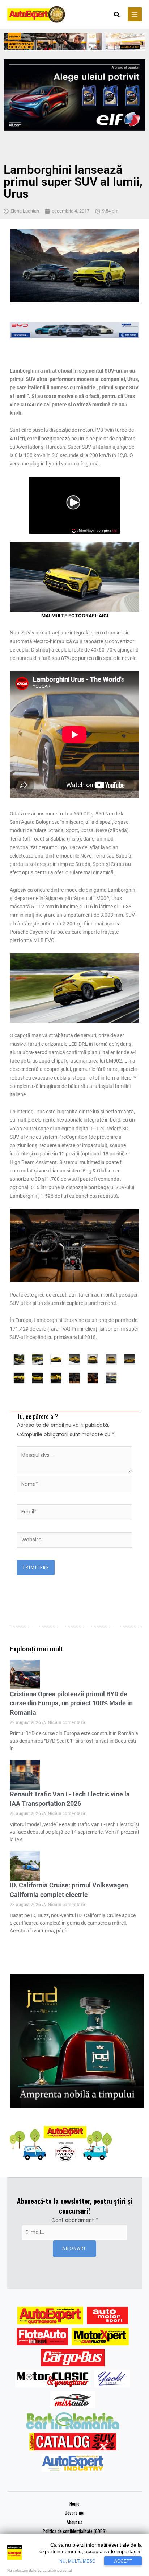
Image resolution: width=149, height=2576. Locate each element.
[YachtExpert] (112, 2379)
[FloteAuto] (42, 2337)
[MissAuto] (73, 2400)
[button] (117, 15)
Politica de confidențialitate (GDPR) (75, 2531)
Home (74, 2503)
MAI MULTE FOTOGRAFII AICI (75, 616)
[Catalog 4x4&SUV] (73, 2442)
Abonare (74, 2248)
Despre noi (74, 2513)
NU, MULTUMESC (77, 2561)
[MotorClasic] (53, 2379)
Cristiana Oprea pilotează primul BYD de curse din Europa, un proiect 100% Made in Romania (71, 1703)
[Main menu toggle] (135, 14)
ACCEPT (123, 2561)
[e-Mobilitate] (73, 2421)
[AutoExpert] (50, 2316)
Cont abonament (75, 2220)
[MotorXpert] (100, 2337)
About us (74, 2522)
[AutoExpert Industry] (73, 2463)
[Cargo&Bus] (73, 2358)
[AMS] (107, 2316)
